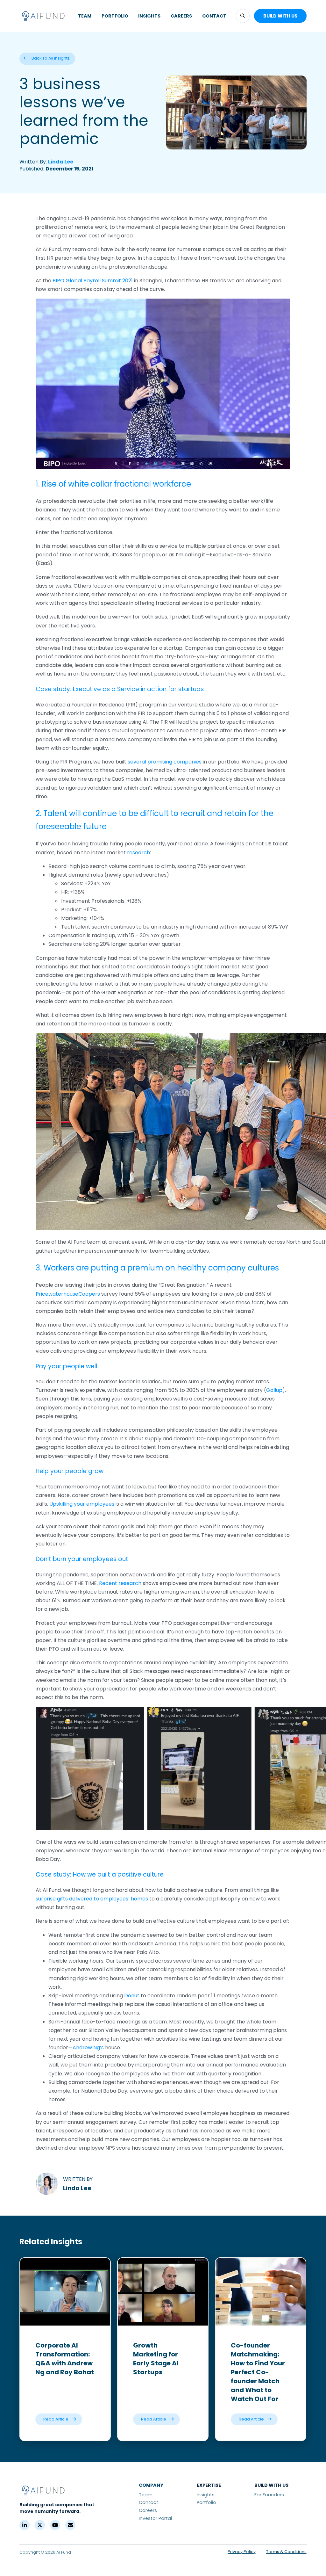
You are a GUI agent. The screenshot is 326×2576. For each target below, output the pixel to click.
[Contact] (70, 2525)
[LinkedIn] (25, 2525)
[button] (243, 16)
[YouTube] (55, 2525)
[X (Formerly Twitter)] (40, 2525)
